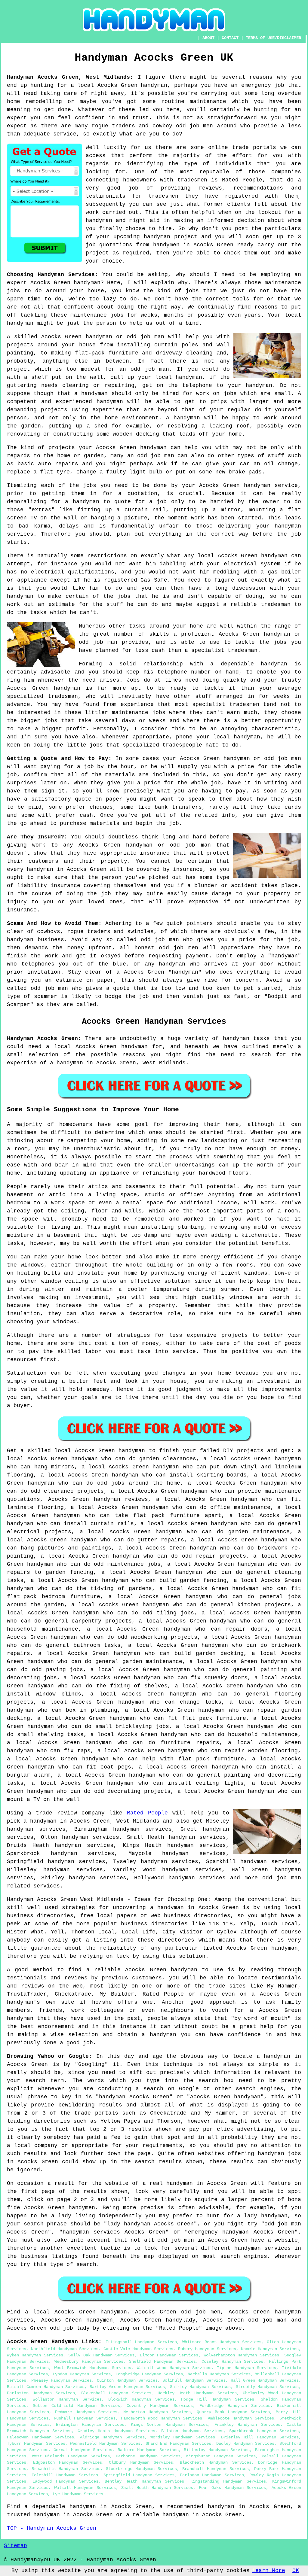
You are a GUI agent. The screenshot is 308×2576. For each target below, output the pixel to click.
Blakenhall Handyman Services (116, 2393)
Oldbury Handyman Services (141, 2462)
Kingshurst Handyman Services (221, 2456)
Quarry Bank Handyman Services (233, 2412)
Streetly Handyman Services (267, 2387)
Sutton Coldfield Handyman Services (76, 2406)
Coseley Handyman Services (233, 2362)
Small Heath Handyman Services (157, 2488)
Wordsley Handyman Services (183, 2437)
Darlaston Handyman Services (41, 2393)
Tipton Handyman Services (246, 2368)
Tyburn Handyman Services (36, 2444)
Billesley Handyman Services (217, 2450)
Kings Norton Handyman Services (169, 2425)
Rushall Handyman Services (85, 2418)
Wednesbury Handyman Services (89, 2362)
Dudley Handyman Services (245, 2444)
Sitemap (15, 2546)
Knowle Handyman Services (270, 2349)
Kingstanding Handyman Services (228, 2481)
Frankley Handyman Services (247, 2425)
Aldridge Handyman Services (112, 2437)
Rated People (147, 1813)
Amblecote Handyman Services (241, 2418)
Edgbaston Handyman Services (68, 2462)
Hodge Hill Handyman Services (218, 2399)
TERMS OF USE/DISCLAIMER (273, 38)
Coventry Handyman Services (160, 2406)
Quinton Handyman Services (127, 2380)
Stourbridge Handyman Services (141, 2469)
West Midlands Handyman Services (71, 2456)
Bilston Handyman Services (192, 2431)
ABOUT (208, 38)
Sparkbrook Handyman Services (264, 2431)
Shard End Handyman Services (178, 2444)
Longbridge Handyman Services (149, 2374)
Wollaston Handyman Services (67, 2399)
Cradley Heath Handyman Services (117, 2431)
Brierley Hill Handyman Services (260, 2437)
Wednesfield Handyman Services (105, 2444)
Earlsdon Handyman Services (212, 2475)
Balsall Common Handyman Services (46, 2387)
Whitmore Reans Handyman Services (222, 2342)
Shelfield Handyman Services (162, 2362)
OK (296, 2571)
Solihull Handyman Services (194, 2380)
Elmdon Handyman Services (169, 2355)
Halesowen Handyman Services (40, 2437)
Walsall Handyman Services (85, 2488)
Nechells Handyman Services (219, 2374)
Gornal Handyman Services (83, 2450)
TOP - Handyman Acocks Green (52, 2528)
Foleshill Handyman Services (65, 2475)
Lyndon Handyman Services (82, 2374)
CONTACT (230, 38)
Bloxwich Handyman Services (141, 2399)
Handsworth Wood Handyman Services (162, 2418)
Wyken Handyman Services (35, 2355)
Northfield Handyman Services (65, 2349)
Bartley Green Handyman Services (127, 2387)
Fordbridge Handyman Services (235, 2406)
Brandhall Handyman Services (215, 2469)
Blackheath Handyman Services (216, 2462)
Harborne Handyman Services (148, 2456)
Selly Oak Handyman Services (101, 2355)
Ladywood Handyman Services (65, 2481)
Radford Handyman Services (148, 2450)
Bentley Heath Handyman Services (144, 2481)
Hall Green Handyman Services (265, 2380)
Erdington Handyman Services (90, 2425)
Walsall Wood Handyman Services (174, 2368)
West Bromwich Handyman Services (93, 2368)
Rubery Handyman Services (207, 2349)
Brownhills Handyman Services (66, 2469)
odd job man (282, 1878)
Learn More (269, 2571)
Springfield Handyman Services (139, 2475)
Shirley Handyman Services (200, 2387)
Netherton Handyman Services (157, 2412)
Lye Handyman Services (78, 2494)
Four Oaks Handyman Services (232, 2488)
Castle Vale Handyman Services (138, 2349)
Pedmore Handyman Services (86, 2412)
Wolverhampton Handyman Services (241, 2355)
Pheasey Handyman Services (62, 2380)
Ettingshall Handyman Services (141, 2342)
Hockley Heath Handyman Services (197, 2393)
